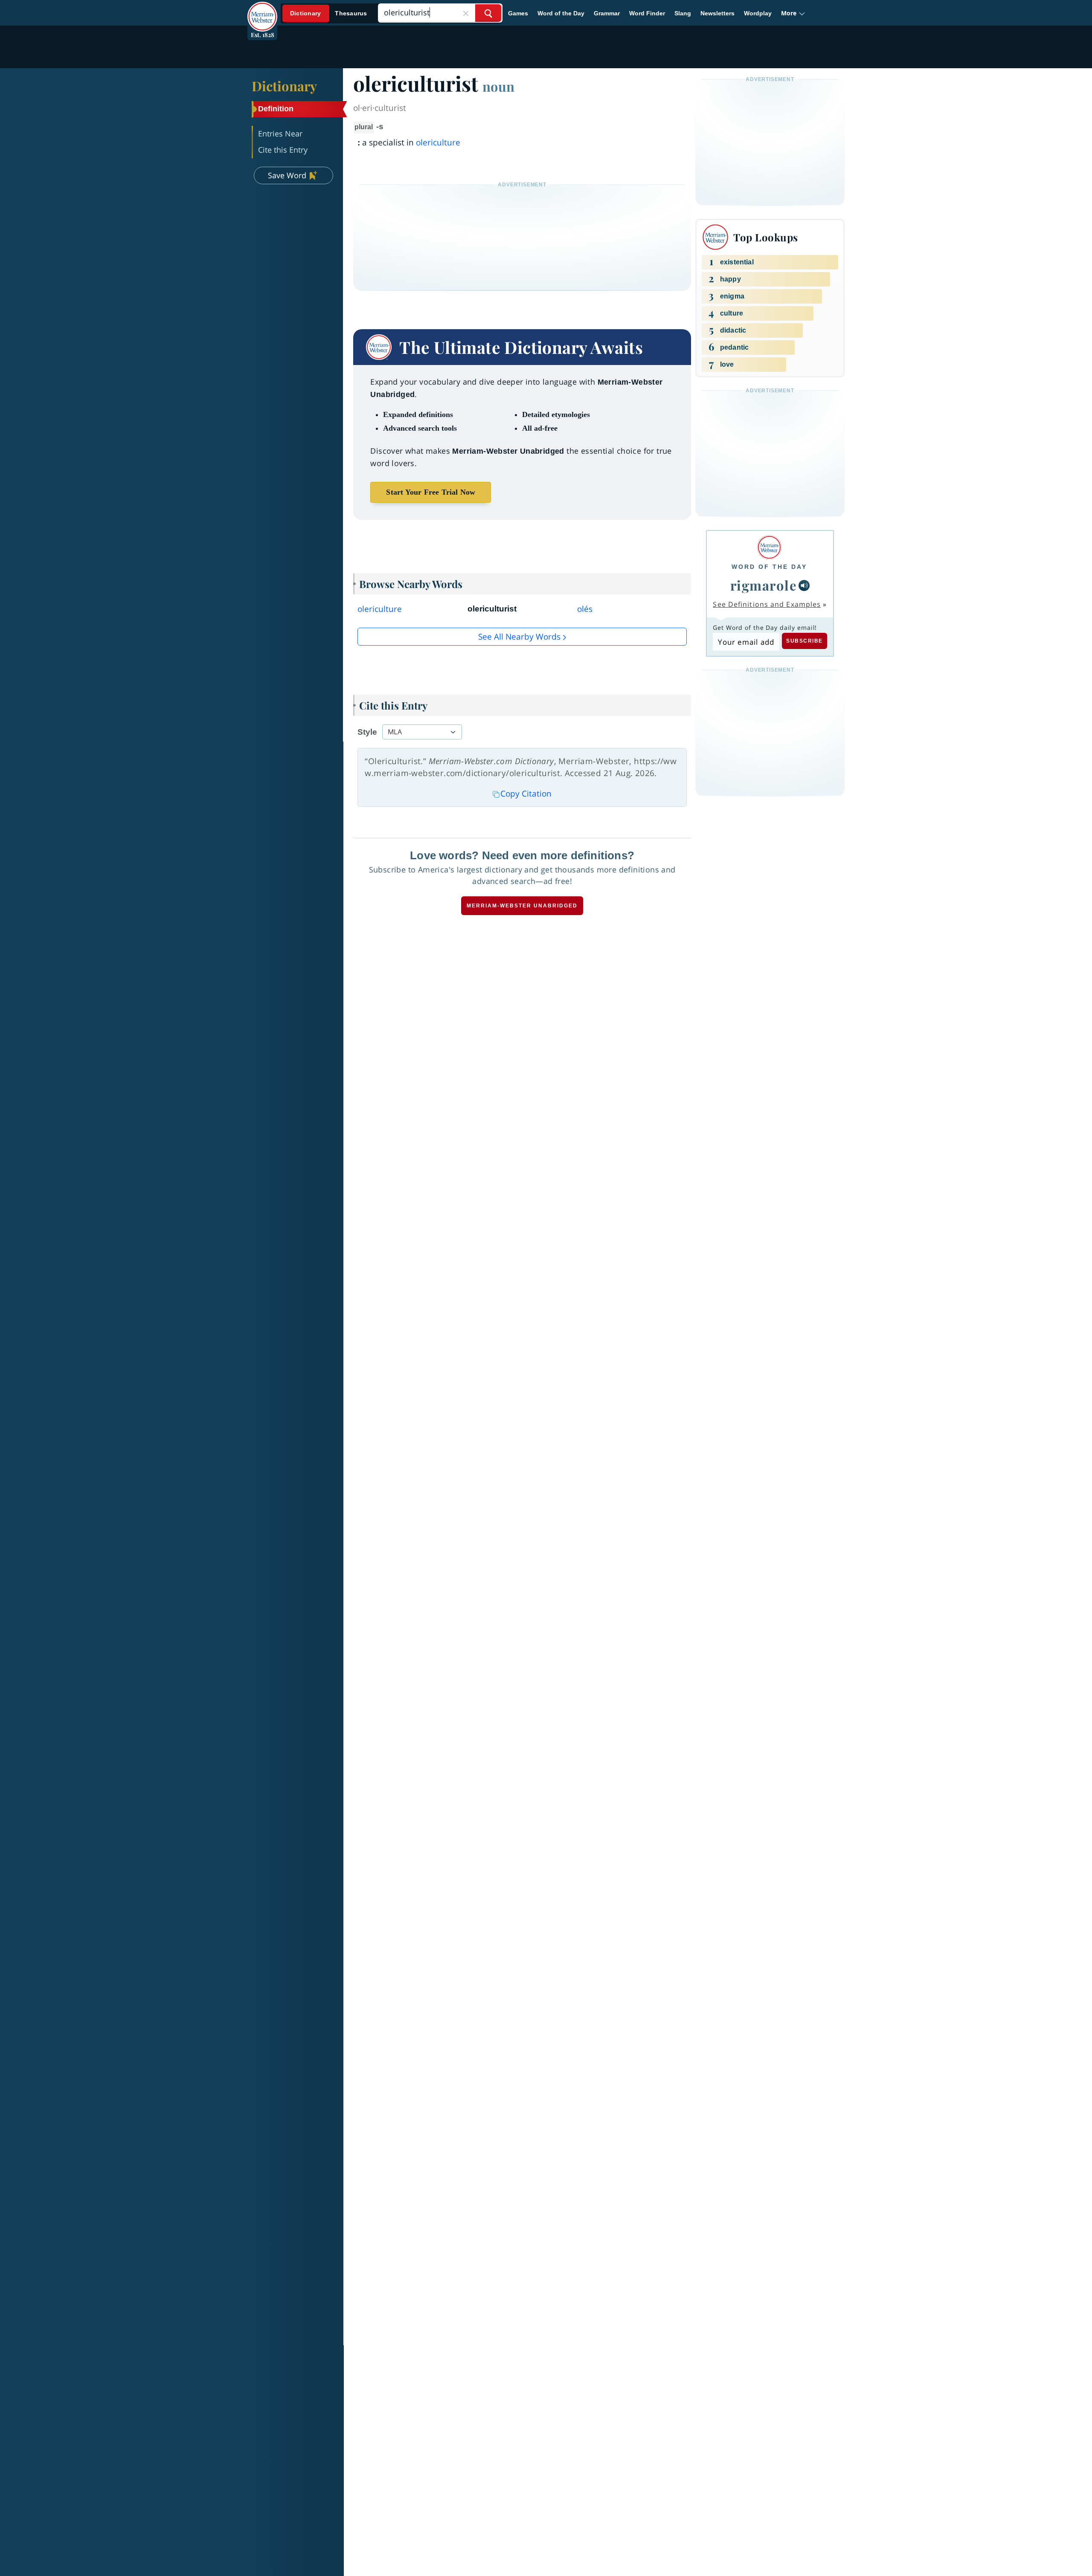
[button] (793, 13)
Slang (683, 13)
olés (585, 609)
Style (367, 732)
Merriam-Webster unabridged (522, 906)
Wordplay (758, 13)
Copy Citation (526, 794)
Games (518, 13)
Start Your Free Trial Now (431, 492)
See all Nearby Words (519, 637)
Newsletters (717, 13)
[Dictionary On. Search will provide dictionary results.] (329, 13)
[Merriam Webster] (769, 547)
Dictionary (284, 86)
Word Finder (647, 13)
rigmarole (764, 585)
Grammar (607, 13)
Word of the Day (561, 13)
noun (498, 86)
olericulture (438, 142)
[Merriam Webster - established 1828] (262, 10)
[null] (804, 585)
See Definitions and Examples (767, 604)
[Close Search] (466, 13)
